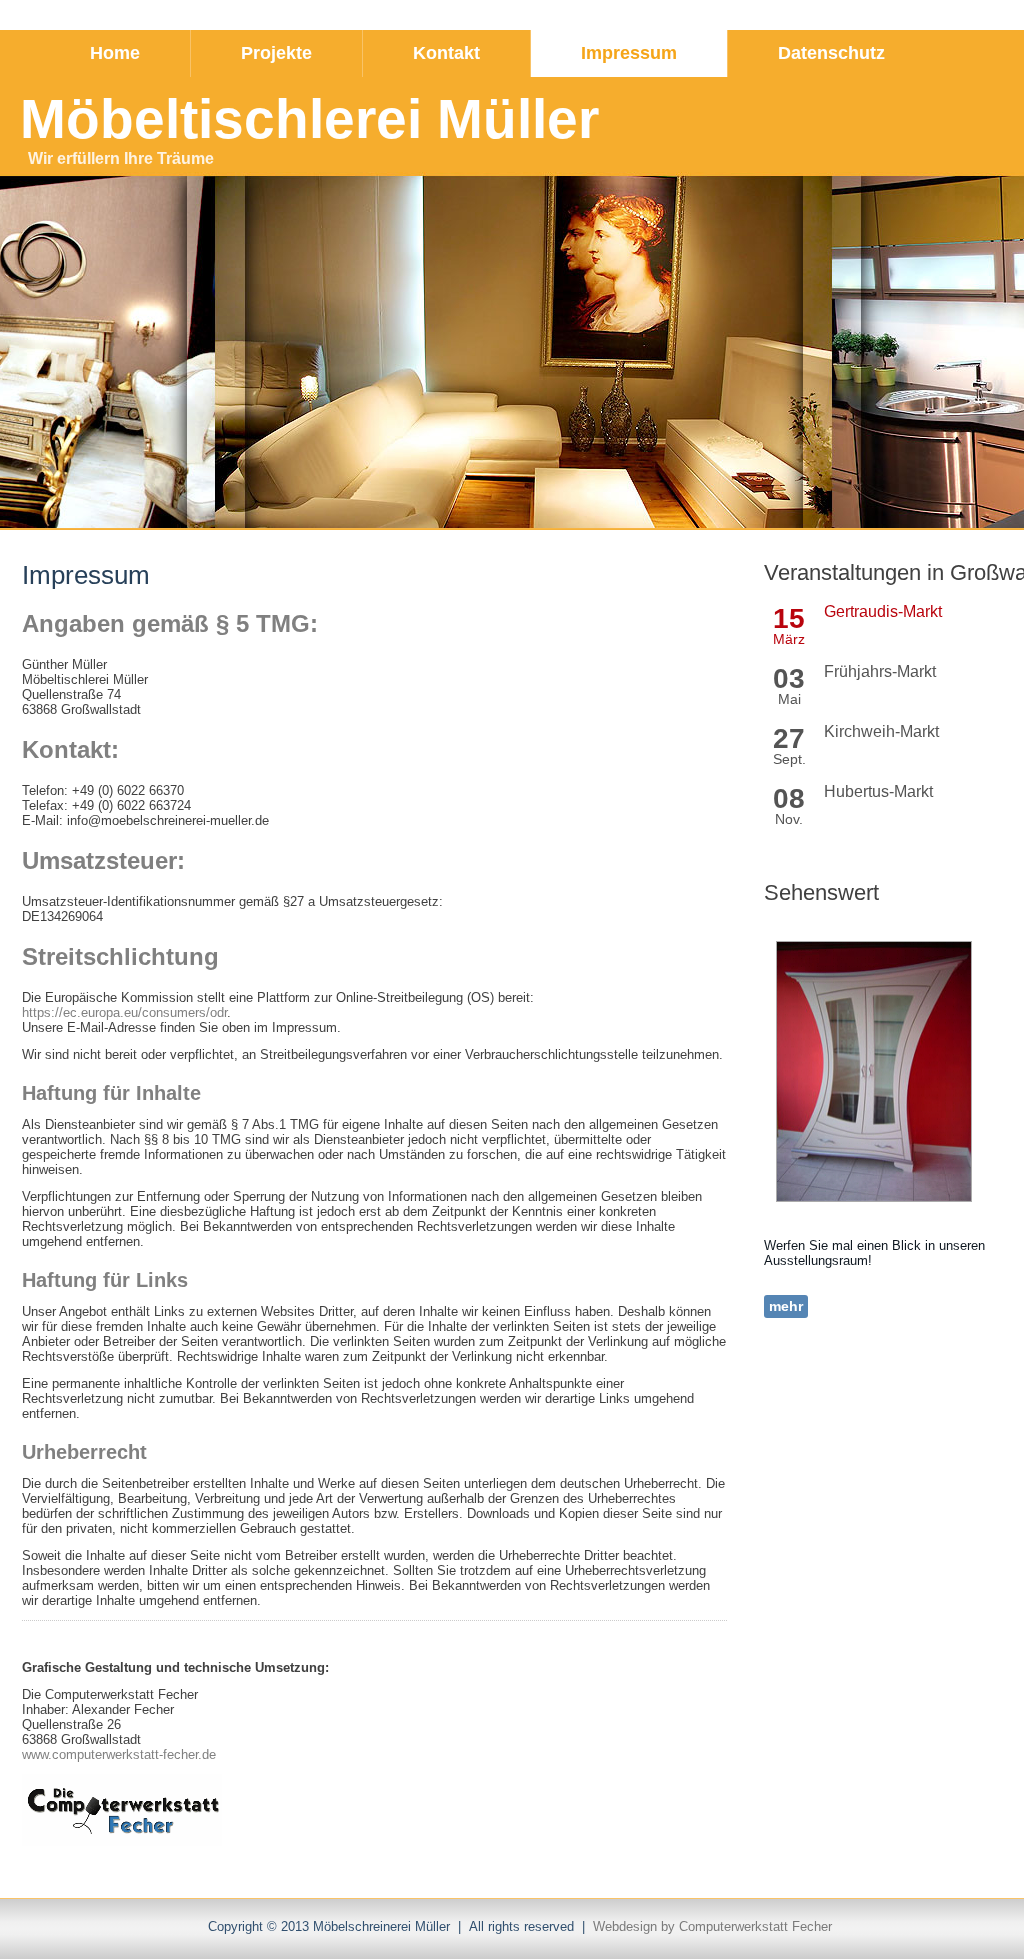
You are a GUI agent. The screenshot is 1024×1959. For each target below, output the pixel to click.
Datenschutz (831, 53)
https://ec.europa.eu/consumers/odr (124, 1012)
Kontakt (446, 53)
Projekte (276, 53)
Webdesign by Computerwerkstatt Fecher (712, 1926)
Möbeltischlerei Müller (309, 119)
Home (115, 53)
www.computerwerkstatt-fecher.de (119, 1754)
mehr (786, 1306)
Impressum (629, 53)
